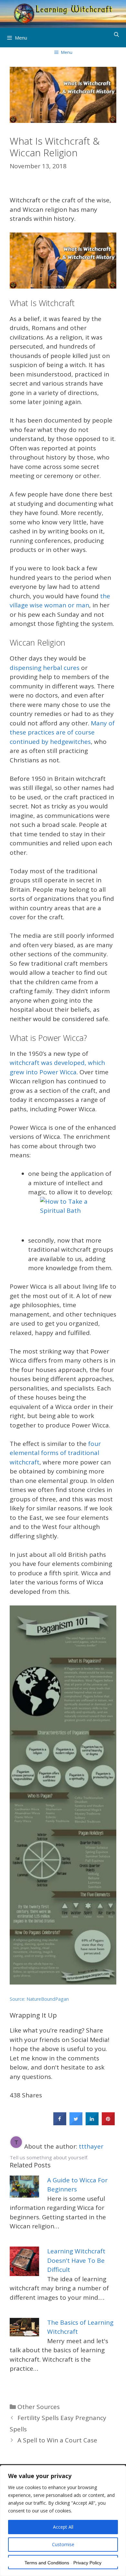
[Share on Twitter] (76, 2123)
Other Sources (39, 2407)
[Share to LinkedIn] (92, 2123)
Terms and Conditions (47, 2563)
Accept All (63, 2527)
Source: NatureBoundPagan (39, 1999)
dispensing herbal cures (45, 668)
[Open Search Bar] (116, 34)
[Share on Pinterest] (108, 2123)
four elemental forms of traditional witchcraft (55, 1453)
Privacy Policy (87, 2563)
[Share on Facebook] (60, 2123)
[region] (63, 2521)
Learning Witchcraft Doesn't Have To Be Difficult (76, 2260)
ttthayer (91, 2146)
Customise (63, 2544)
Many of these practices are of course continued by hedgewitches (62, 732)
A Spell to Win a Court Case (57, 2440)
